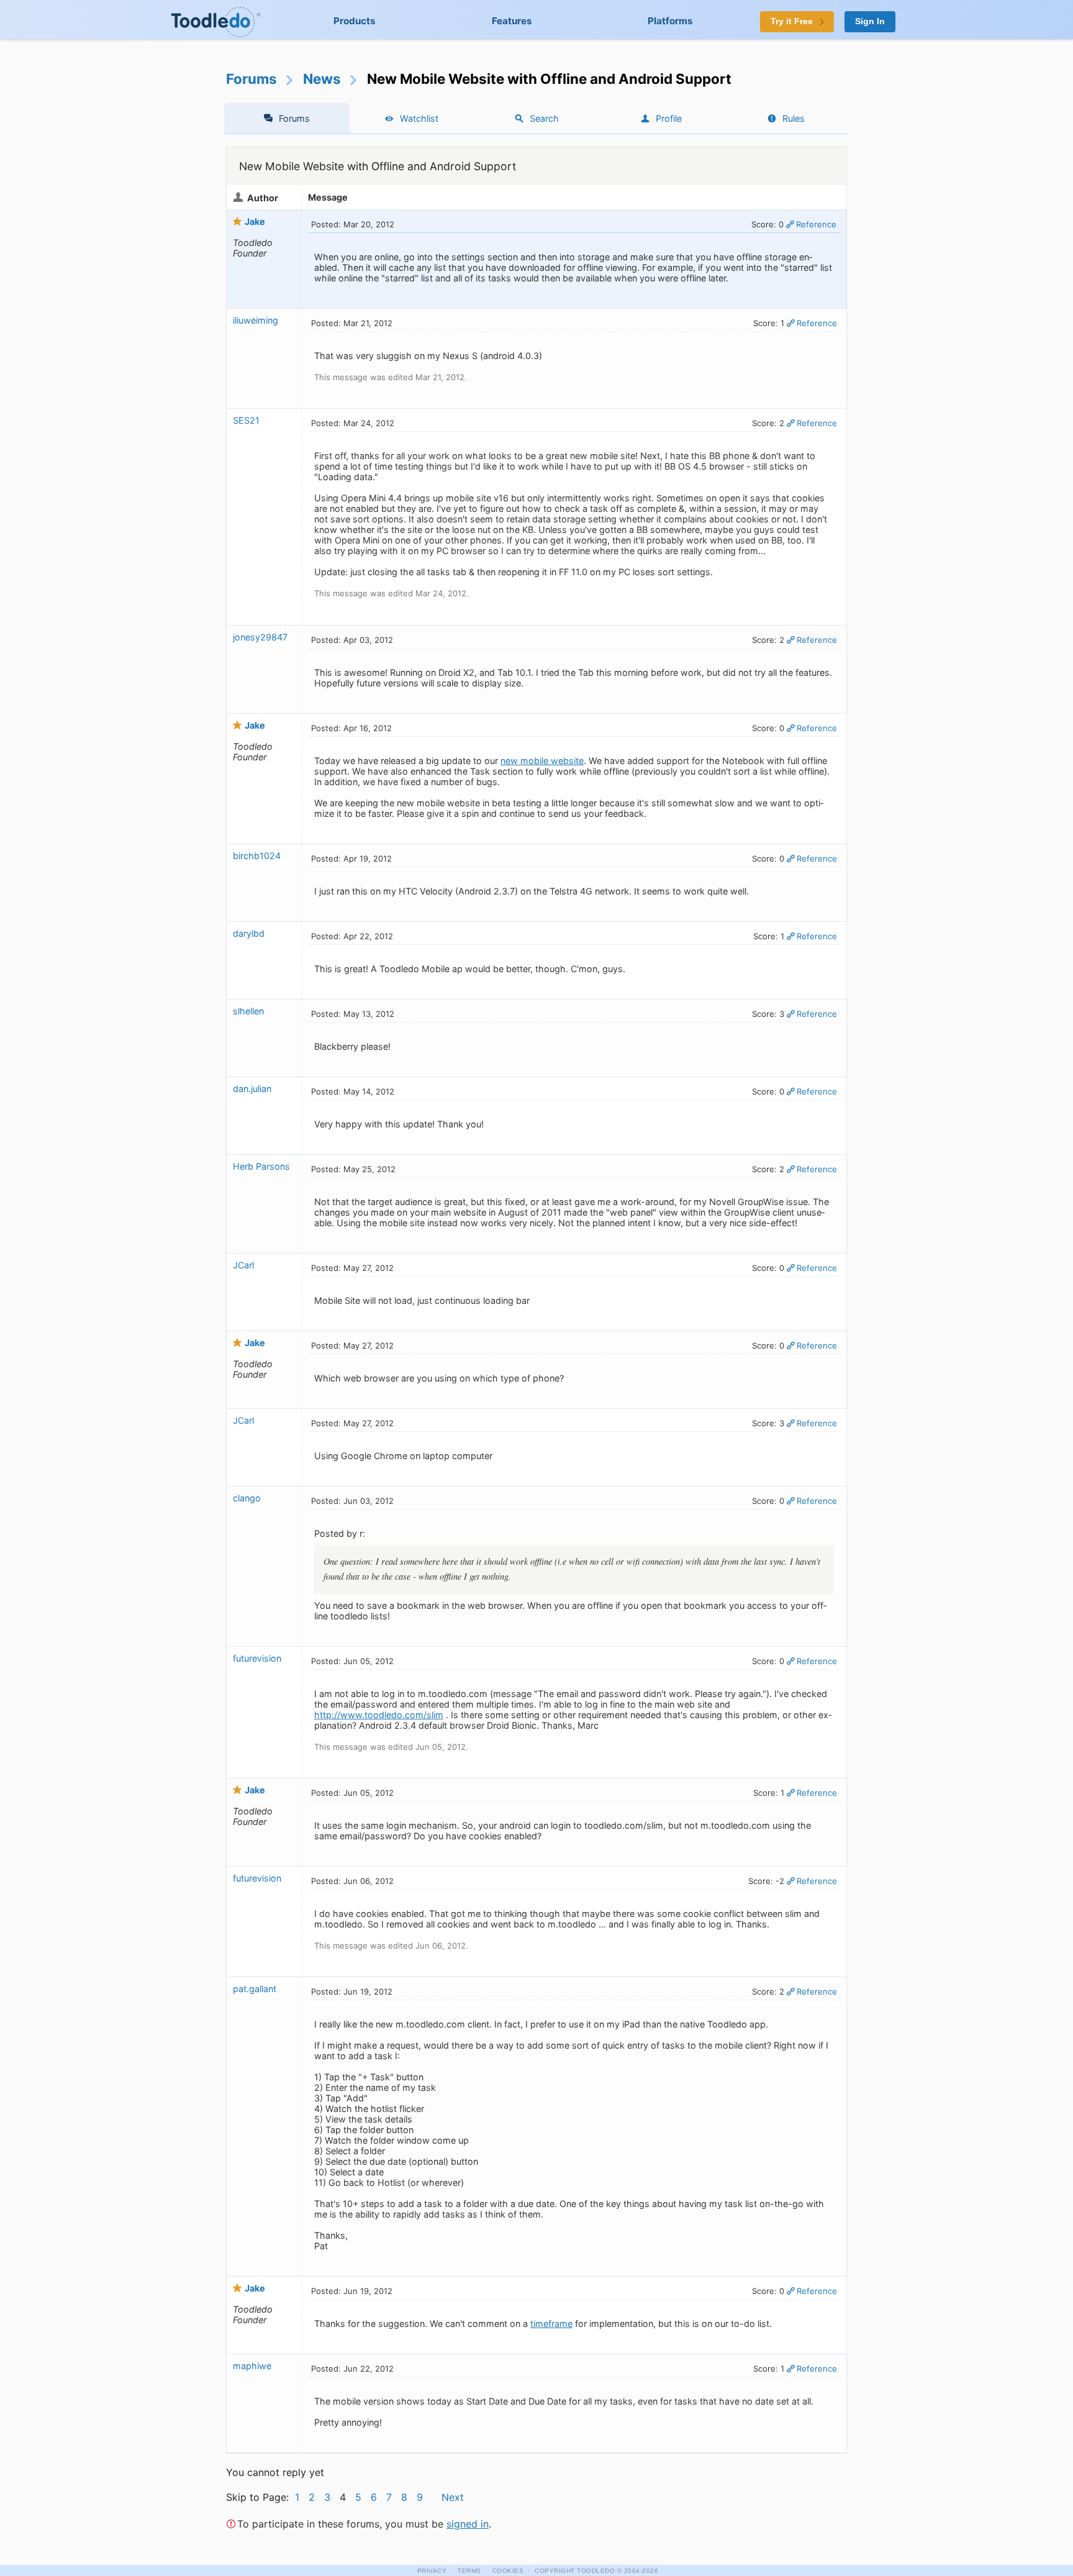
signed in (468, 2524)
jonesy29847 (260, 637)
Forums (251, 79)
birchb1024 (257, 856)
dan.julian (252, 1089)
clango (247, 1498)
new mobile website (542, 761)
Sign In (870, 21)
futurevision (257, 1658)
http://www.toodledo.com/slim (379, 1715)
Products (355, 21)
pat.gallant (255, 1989)
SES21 (246, 420)
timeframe (551, 2323)
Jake (255, 221)
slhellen (248, 1011)
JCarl (243, 1265)
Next (453, 2497)
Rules (794, 118)
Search (544, 118)
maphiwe (252, 2366)
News (322, 79)
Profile (669, 118)
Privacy (432, 2571)
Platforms (670, 21)
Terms (469, 2571)
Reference (816, 224)
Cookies (508, 2571)
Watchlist (419, 118)
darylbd (249, 933)
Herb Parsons (261, 1166)
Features (512, 21)
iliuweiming (256, 320)
